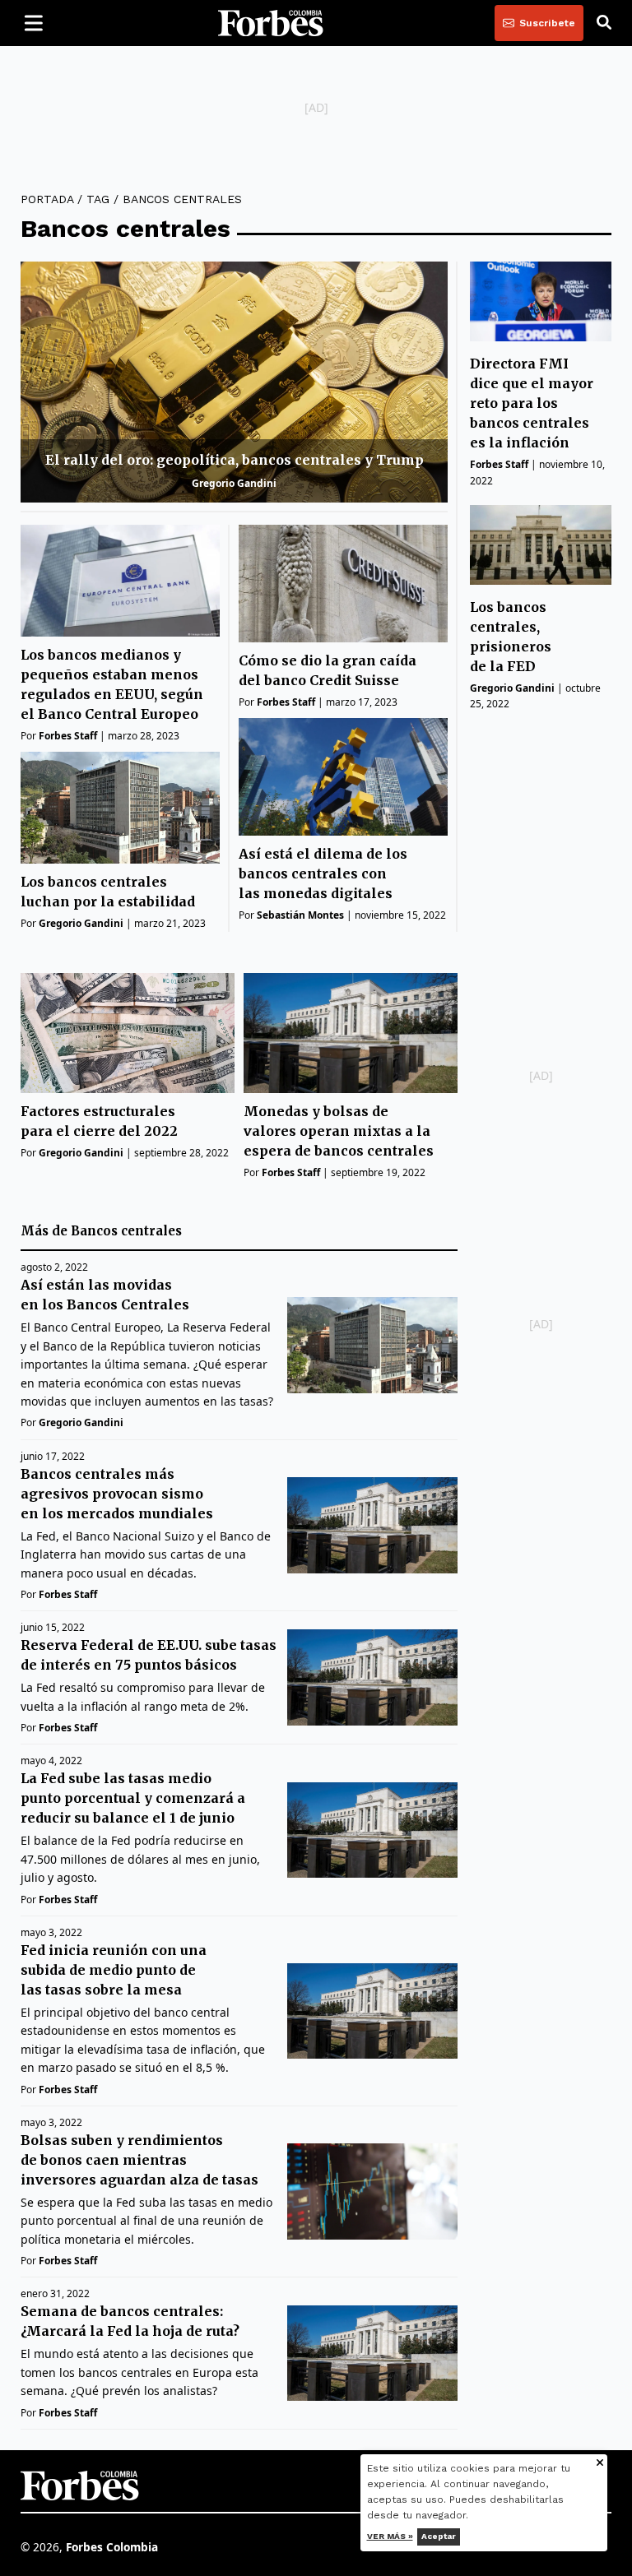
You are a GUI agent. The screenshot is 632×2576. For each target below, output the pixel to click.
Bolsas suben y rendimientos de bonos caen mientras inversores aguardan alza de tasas (139, 2160)
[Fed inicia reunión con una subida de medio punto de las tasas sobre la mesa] (372, 2011)
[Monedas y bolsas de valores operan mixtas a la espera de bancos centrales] (351, 1033)
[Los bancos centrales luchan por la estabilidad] (120, 808)
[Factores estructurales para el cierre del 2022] (128, 1033)
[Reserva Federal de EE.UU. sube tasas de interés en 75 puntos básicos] (372, 1677)
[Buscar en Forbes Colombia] (604, 23)
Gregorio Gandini (234, 483)
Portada (47, 199)
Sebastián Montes (300, 915)
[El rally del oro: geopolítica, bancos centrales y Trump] (234, 382)
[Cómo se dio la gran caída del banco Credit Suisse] (343, 584)
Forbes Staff (68, 736)
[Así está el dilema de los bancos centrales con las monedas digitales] (343, 777)
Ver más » (390, 2536)
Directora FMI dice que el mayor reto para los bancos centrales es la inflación (532, 403)
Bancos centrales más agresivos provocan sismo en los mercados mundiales (117, 1494)
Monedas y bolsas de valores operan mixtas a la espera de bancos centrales (339, 1131)
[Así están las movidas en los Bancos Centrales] (372, 1345)
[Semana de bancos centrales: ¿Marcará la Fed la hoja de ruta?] (372, 2354)
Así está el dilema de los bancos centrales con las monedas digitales (323, 873)
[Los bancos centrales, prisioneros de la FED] (541, 545)
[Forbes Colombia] (271, 23)
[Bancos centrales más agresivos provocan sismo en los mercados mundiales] (372, 1525)
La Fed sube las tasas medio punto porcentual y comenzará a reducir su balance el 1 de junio (133, 1798)
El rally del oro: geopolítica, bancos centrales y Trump (235, 460)
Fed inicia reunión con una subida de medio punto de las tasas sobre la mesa (114, 1970)
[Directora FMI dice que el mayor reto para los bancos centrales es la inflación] (541, 301)
